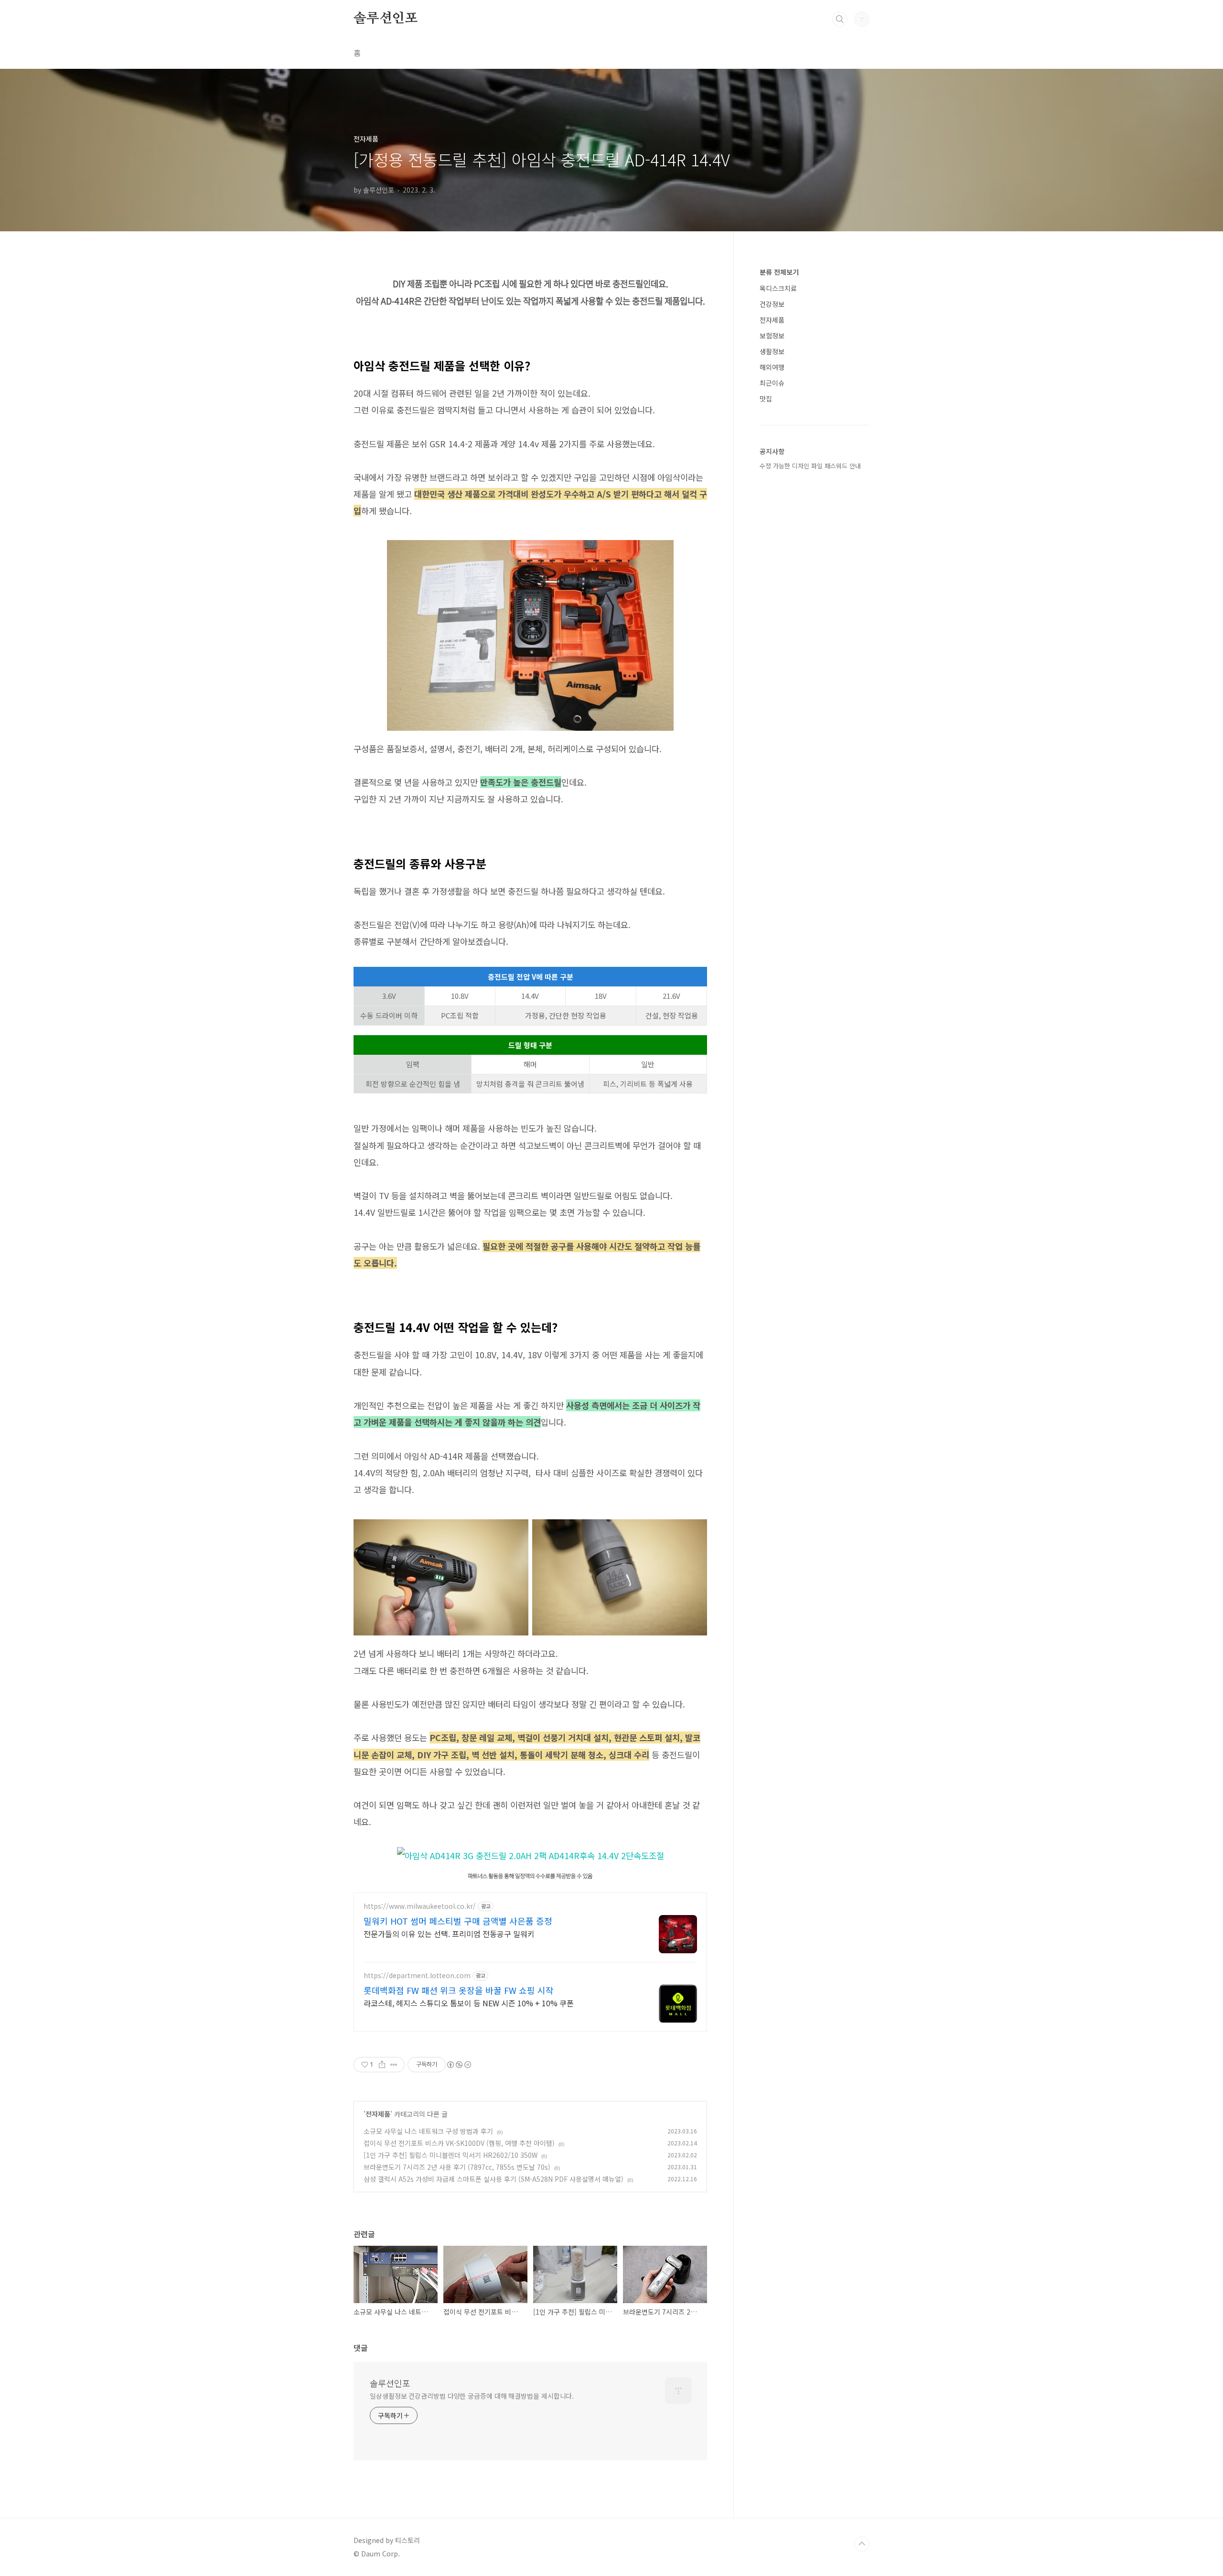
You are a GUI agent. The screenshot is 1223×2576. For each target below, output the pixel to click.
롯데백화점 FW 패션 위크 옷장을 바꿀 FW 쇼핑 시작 (459, 1990)
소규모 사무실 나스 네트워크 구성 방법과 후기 (428, 2131)
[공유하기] (382, 2065)
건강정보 (772, 304)
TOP (862, 2544)
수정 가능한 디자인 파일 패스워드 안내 (810, 466)
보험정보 (772, 336)
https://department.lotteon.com (417, 1975)
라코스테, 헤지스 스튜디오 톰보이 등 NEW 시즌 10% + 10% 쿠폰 (469, 2003)
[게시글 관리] (394, 2065)
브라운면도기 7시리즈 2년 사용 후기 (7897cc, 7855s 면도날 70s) (457, 2167)
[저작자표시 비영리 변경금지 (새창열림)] (459, 2065)
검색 (840, 19)
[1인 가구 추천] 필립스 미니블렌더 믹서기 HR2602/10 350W (451, 2155)
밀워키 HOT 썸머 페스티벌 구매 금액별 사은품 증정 (458, 1921)
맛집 (766, 399)
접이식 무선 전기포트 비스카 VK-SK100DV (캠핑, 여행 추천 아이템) (459, 2143)
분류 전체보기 (779, 272)
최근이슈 (772, 383)
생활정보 (772, 351)
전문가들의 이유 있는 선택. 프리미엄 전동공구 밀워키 (449, 1933)
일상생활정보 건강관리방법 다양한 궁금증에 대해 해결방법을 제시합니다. (472, 2396)
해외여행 (772, 367)
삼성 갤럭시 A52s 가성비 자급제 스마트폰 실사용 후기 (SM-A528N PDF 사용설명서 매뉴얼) (493, 2179)
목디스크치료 (778, 288)
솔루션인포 (386, 19)
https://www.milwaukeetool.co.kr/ (420, 1906)
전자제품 (378, 2114)
